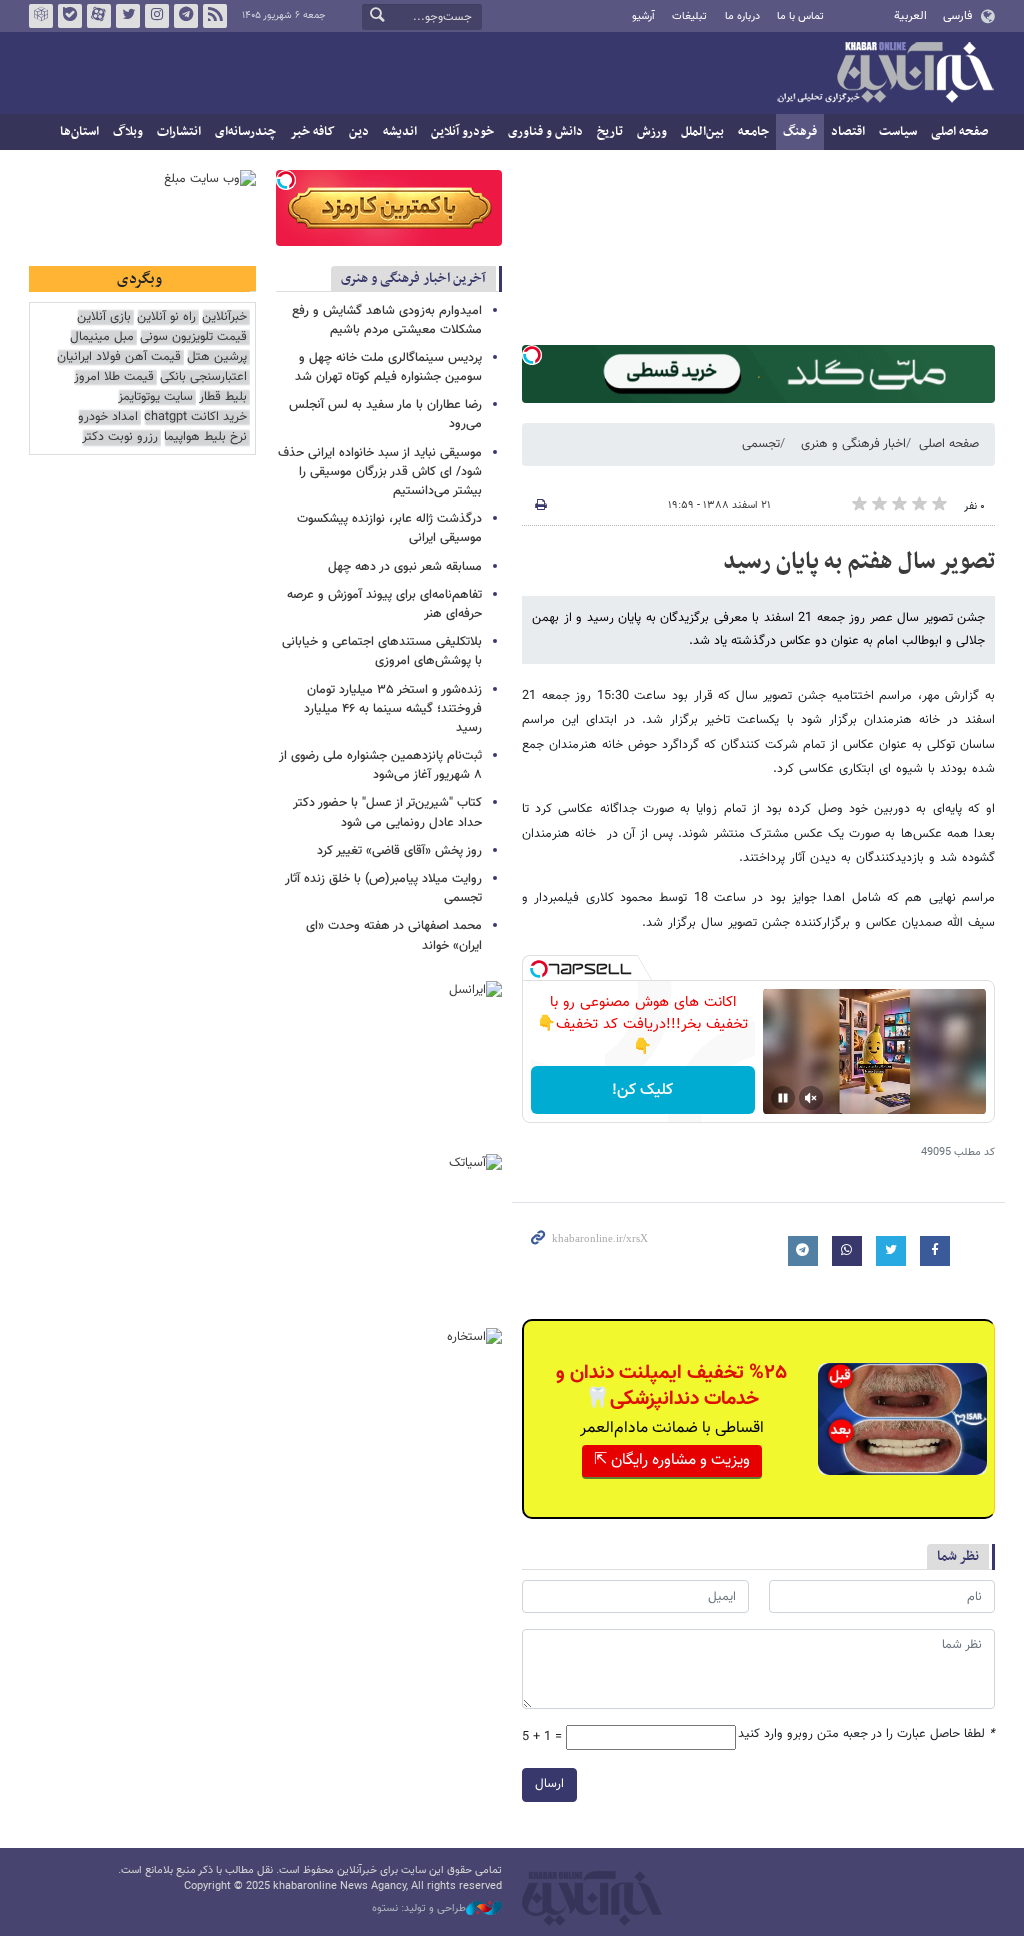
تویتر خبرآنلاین (128, 16)
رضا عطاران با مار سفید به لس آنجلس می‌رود (385, 414)
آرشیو (643, 16)
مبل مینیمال (102, 337)
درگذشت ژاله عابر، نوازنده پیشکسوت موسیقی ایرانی (389, 528)
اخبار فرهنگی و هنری (853, 444)
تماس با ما (800, 16)
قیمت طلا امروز (114, 377)
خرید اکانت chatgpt (195, 417)
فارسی (957, 16)
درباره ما (742, 16)
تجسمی (761, 444)
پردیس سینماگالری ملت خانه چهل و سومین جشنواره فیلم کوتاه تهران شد (388, 367)
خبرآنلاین (885, 74)
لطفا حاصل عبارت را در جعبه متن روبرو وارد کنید (866, 1734)
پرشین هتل (217, 357)
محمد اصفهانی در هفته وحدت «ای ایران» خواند (394, 935)
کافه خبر (312, 132)
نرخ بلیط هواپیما (205, 437)
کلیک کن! (642, 1090)
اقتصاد (848, 132)
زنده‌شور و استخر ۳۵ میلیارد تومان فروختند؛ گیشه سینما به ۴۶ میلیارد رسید (393, 709)
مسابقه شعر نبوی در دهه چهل (405, 567)
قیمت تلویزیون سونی (193, 337)
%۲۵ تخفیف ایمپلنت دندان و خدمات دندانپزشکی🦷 (671, 1386)
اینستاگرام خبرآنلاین (157, 16)
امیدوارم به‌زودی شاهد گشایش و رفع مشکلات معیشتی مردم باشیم (387, 320)
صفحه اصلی (959, 132)
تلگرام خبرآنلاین (186, 16)
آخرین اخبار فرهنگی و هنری (413, 278)
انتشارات (179, 132)
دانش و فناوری (545, 132)
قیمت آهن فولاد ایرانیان (119, 357)
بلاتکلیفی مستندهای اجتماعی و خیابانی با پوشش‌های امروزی (382, 651)
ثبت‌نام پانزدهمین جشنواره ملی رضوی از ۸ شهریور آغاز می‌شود (380, 765)
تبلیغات (689, 16)
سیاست (898, 132)
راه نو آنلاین (166, 317)
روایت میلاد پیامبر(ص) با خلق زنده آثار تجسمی (383, 888)
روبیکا (41, 16)
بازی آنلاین (104, 317)
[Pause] (783, 1098)
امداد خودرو (108, 417)
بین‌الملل (702, 132)
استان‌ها (79, 132)
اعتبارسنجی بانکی (203, 377)
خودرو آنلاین (462, 132)
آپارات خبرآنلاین (99, 16)
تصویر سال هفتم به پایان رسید (859, 562)
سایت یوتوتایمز (155, 397)
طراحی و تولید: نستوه (419, 1909)
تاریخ (610, 132)
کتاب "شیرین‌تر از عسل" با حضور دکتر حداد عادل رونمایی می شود (387, 812)
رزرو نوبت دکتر (120, 437)
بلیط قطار (223, 397)
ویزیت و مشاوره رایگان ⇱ (672, 1460)
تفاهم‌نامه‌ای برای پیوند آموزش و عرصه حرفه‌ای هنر (384, 604)
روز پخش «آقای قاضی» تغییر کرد (399, 851)
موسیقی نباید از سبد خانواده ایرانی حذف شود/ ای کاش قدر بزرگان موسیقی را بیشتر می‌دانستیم (380, 472)
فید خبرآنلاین (215, 16)
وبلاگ (128, 132)
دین (359, 132)
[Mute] (811, 1098)
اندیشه (400, 132)
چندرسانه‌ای (245, 132)
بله (70, 16)
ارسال (549, 1784)
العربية (910, 16)
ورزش (652, 132)
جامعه (753, 132)
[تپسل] (532, 355)
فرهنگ (800, 132)
